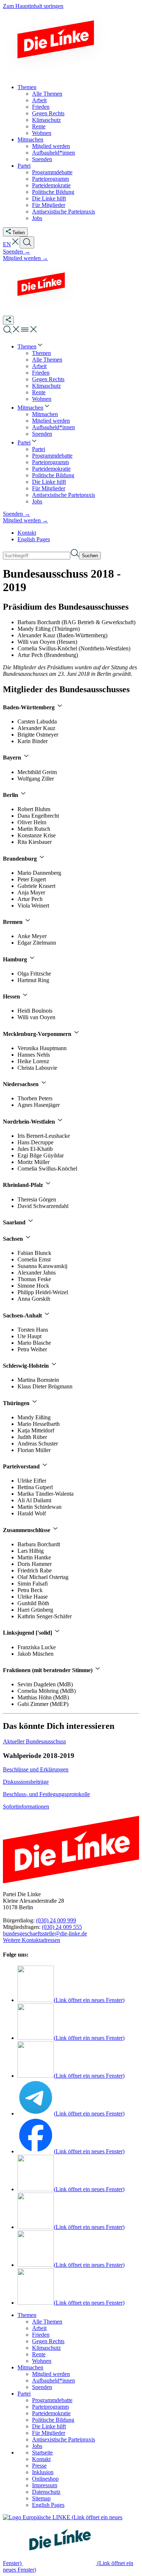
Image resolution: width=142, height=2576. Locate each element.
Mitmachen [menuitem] (30, 139)
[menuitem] (31, 346)
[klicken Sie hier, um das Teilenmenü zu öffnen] (8, 320)
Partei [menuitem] (24, 166)
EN (7, 244)
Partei (24, 2394)
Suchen (90, 556)
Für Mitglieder (49, 2433)
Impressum (45, 2485)
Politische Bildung (53, 2420)
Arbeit (39, 2328)
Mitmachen (30, 2367)
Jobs (37, 2446)
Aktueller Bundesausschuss (34, 1741)
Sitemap (41, 2498)
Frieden (41, 2335)
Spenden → (17, 252)
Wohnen (42, 2361)
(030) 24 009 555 (62, 1927)
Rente (39, 2354)
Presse (39, 2466)
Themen (27, 2315)
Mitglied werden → (25, 258)
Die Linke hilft (49, 2426)
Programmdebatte (52, 2400)
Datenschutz (46, 2492)
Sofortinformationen (26, 1807)
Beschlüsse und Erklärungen (36, 1769)
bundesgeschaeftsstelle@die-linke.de (45, 1933)
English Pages (34, 539)
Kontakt (27, 533)
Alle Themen (47, 2322)
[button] (15, 244)
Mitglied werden (51, 2374)
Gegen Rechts (48, 2341)
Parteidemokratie (51, 2413)
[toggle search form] (27, 242)
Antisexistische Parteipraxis (64, 2439)
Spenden (42, 2387)
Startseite (42, 2453)
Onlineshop (45, 2479)
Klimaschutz (46, 2348)
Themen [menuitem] (27, 87)
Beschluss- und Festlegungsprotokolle (46, 1794)
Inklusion (43, 2472)
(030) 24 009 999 (56, 1920)
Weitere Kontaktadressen (31, 1940)
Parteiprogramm (50, 2407)
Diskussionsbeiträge (26, 1782)
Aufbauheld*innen (54, 2380)
